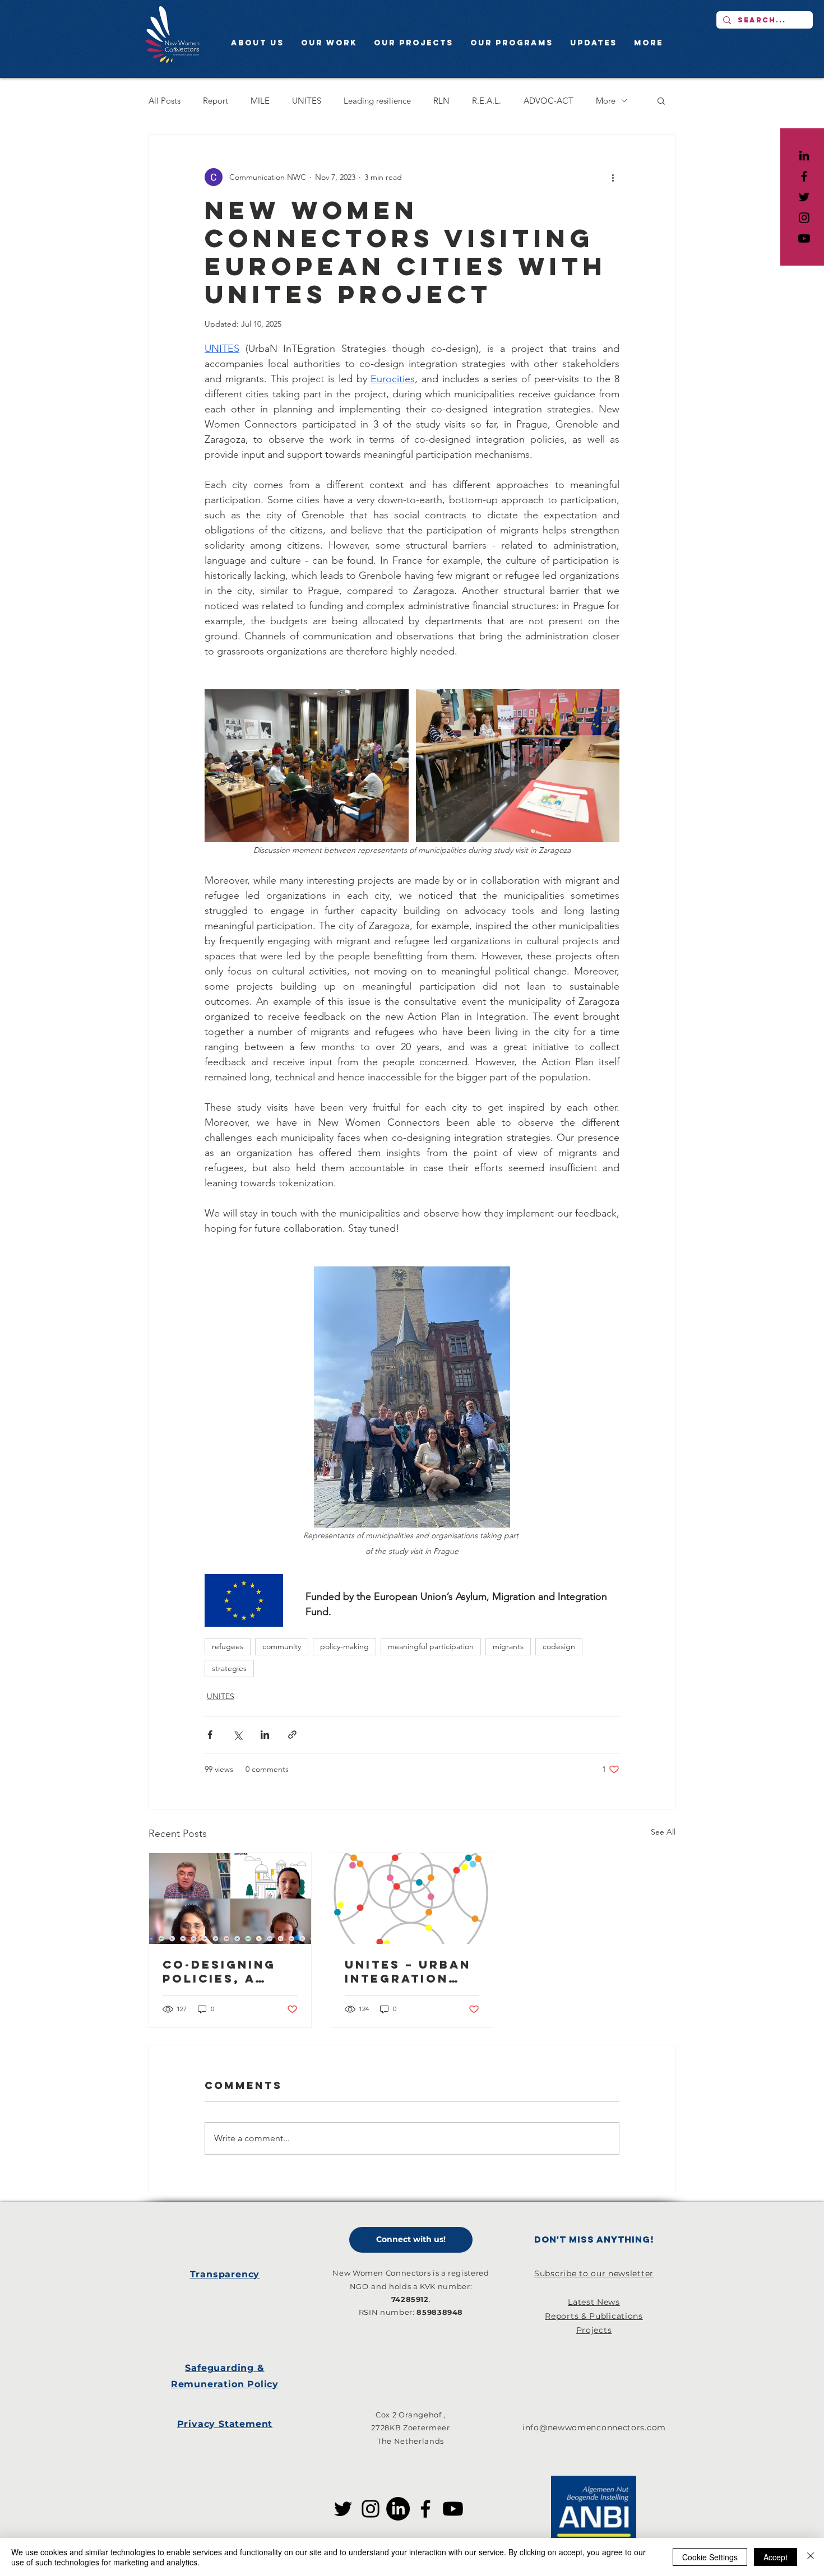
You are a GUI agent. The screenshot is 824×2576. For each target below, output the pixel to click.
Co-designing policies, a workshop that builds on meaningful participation (228, 1971)
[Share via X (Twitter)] (237, 1735)
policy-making (344, 1646)
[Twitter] (343, 2509)
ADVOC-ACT (548, 101)
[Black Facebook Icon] (804, 176)
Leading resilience (377, 101)
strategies (229, 1668)
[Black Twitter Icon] (804, 197)
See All (663, 1832)
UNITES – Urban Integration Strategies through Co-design (408, 1971)
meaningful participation (431, 1646)
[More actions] (613, 177)
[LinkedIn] (804, 156)
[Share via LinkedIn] (265, 1735)
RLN (441, 101)
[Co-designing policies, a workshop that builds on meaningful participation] (230, 1899)
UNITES (307, 101)
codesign (559, 1646)
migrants (508, 1646)
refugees (228, 1646)
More (606, 101)
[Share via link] (292, 1735)
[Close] (811, 2557)
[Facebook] (425, 2509)
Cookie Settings (710, 2557)
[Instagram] (371, 2509)
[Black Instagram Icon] (804, 218)
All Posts (165, 101)
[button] (661, 100)
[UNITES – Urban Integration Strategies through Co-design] (412, 1899)
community (282, 1646)
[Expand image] (307, 766)
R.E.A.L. (487, 101)
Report (216, 101)
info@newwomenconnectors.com (594, 2428)
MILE (260, 101)
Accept (776, 2557)
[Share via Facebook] (210, 1735)
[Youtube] (804, 238)
